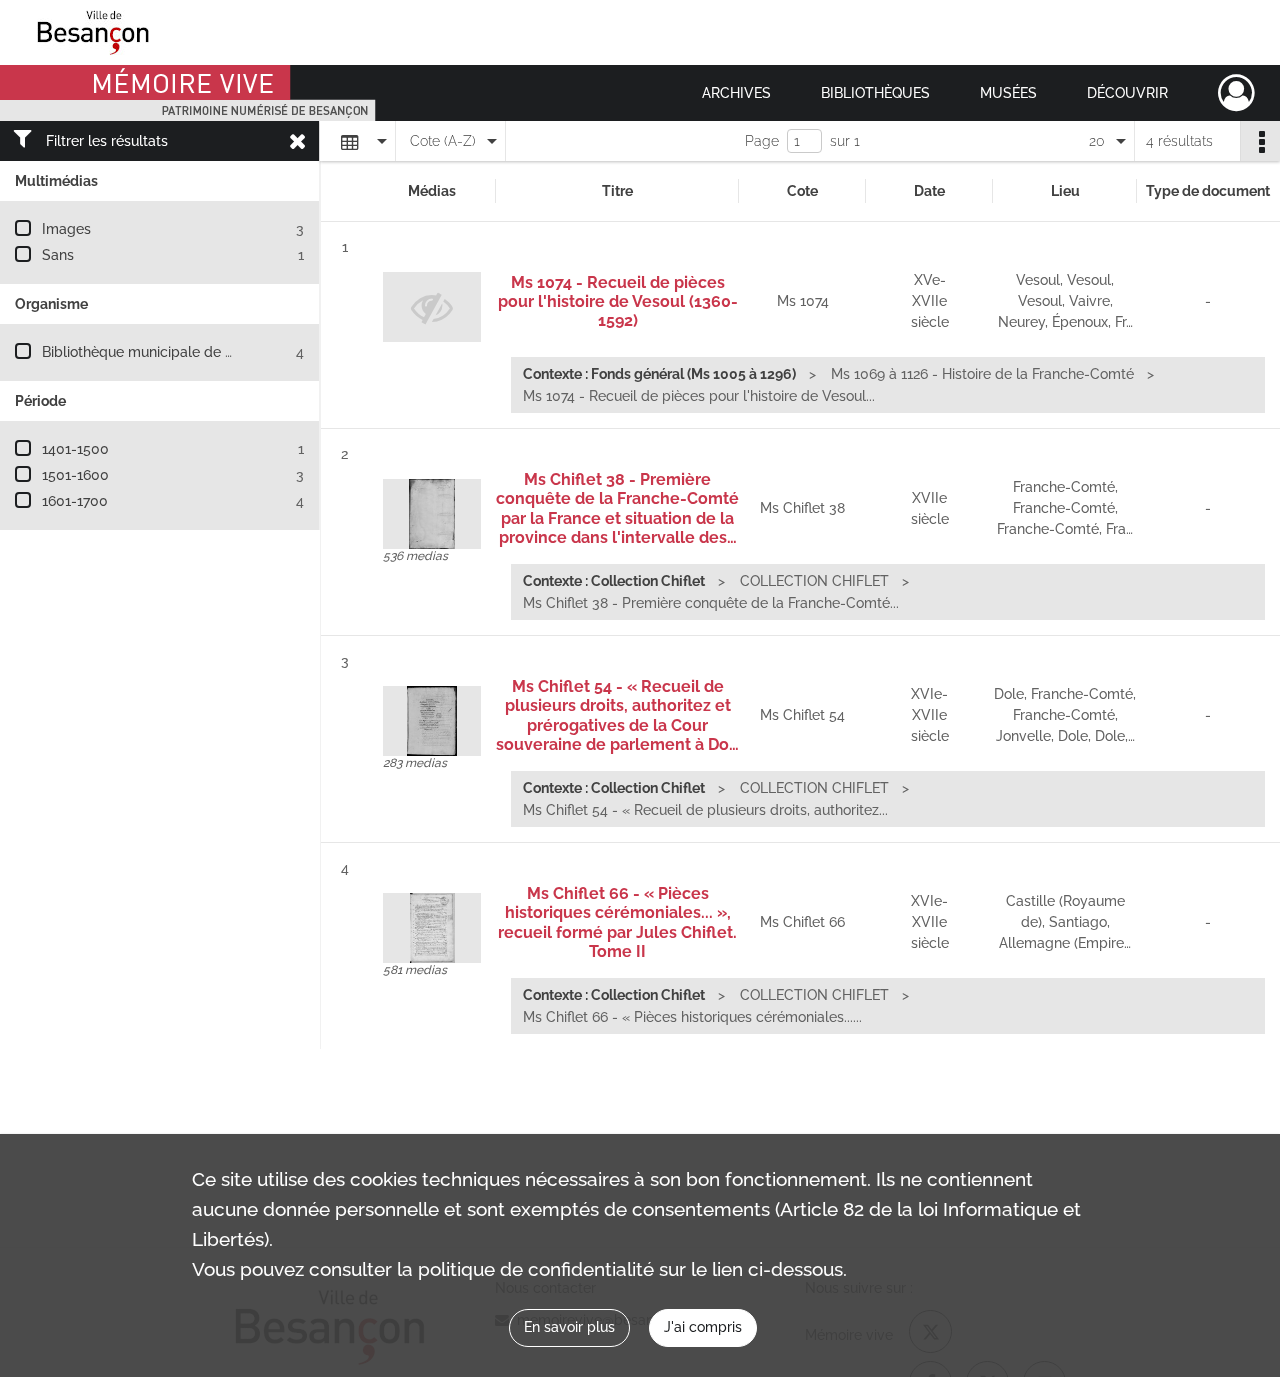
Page (762, 141)
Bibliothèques (875, 93)
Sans (58, 255)
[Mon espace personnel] (1236, 93)
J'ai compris (703, 1327)
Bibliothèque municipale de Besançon (165, 352)
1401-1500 (75, 449)
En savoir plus (569, 1327)
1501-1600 (75, 475)
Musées (1008, 93)
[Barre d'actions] (1260, 141)
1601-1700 (75, 501)
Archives (736, 93)
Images (66, 229)
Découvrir (1127, 93)
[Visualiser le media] (432, 514)
